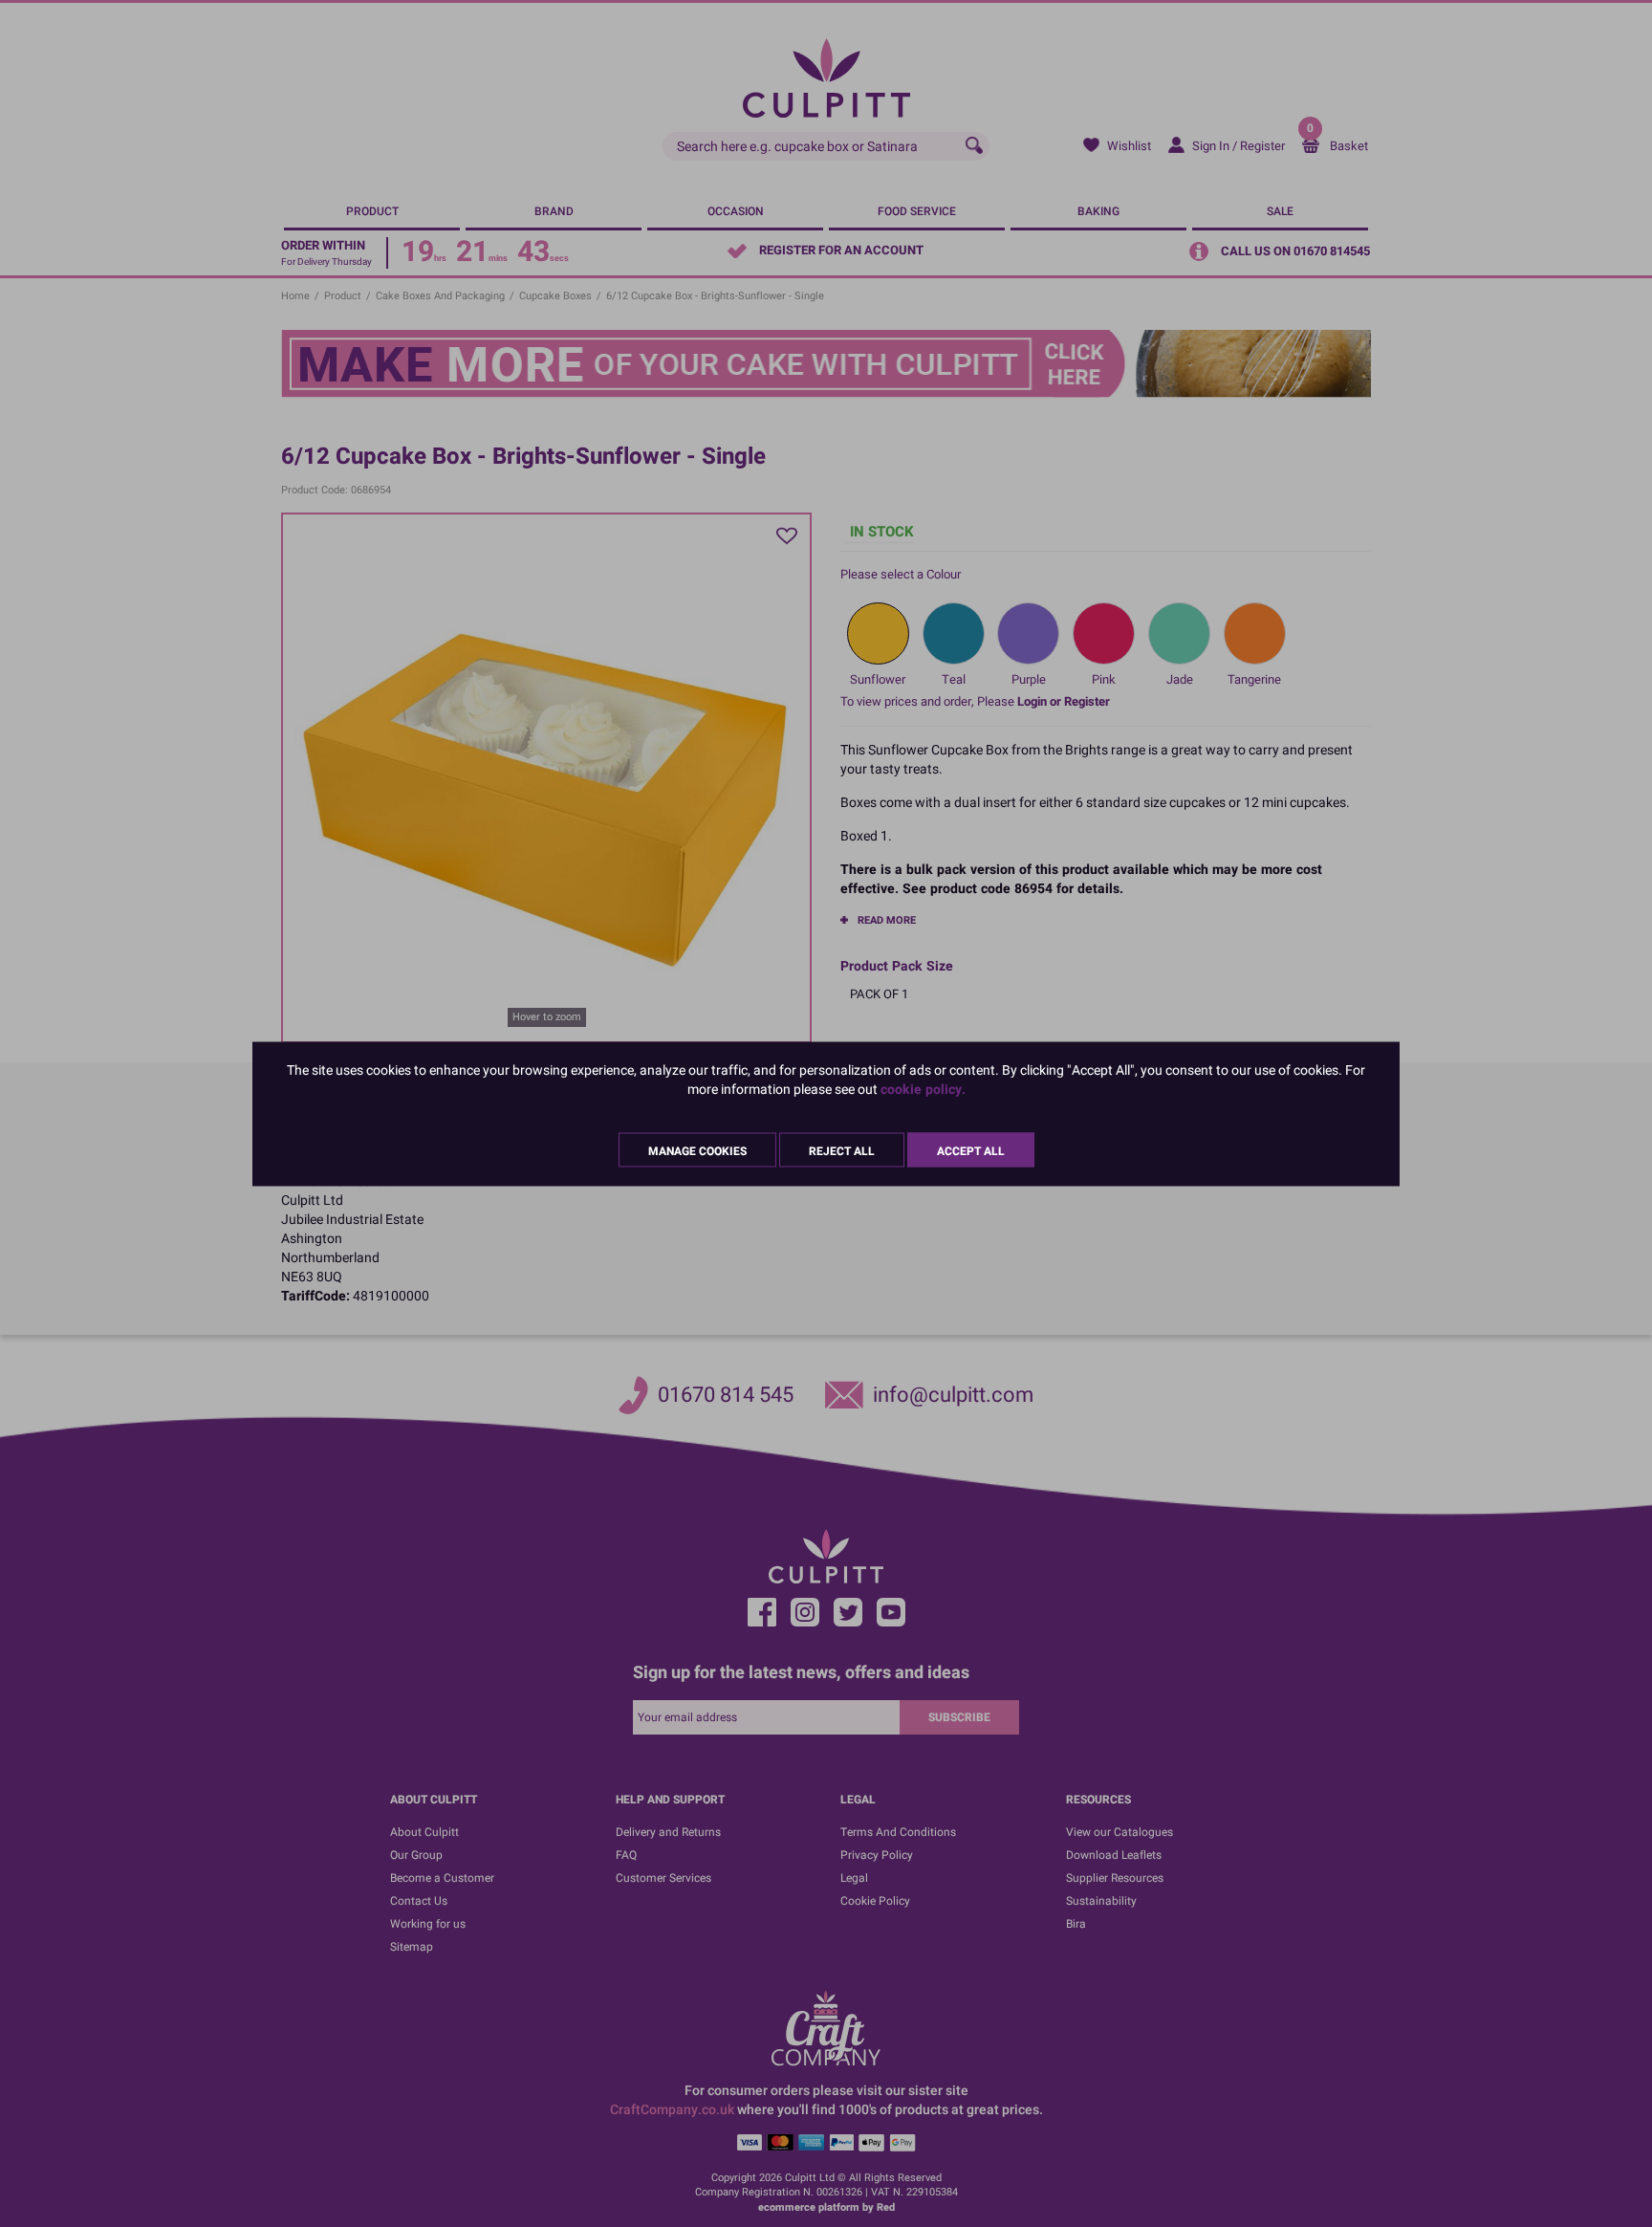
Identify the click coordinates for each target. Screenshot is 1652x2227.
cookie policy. (923, 1089)
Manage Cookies (697, 1150)
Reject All (842, 1150)
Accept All (971, 1150)
